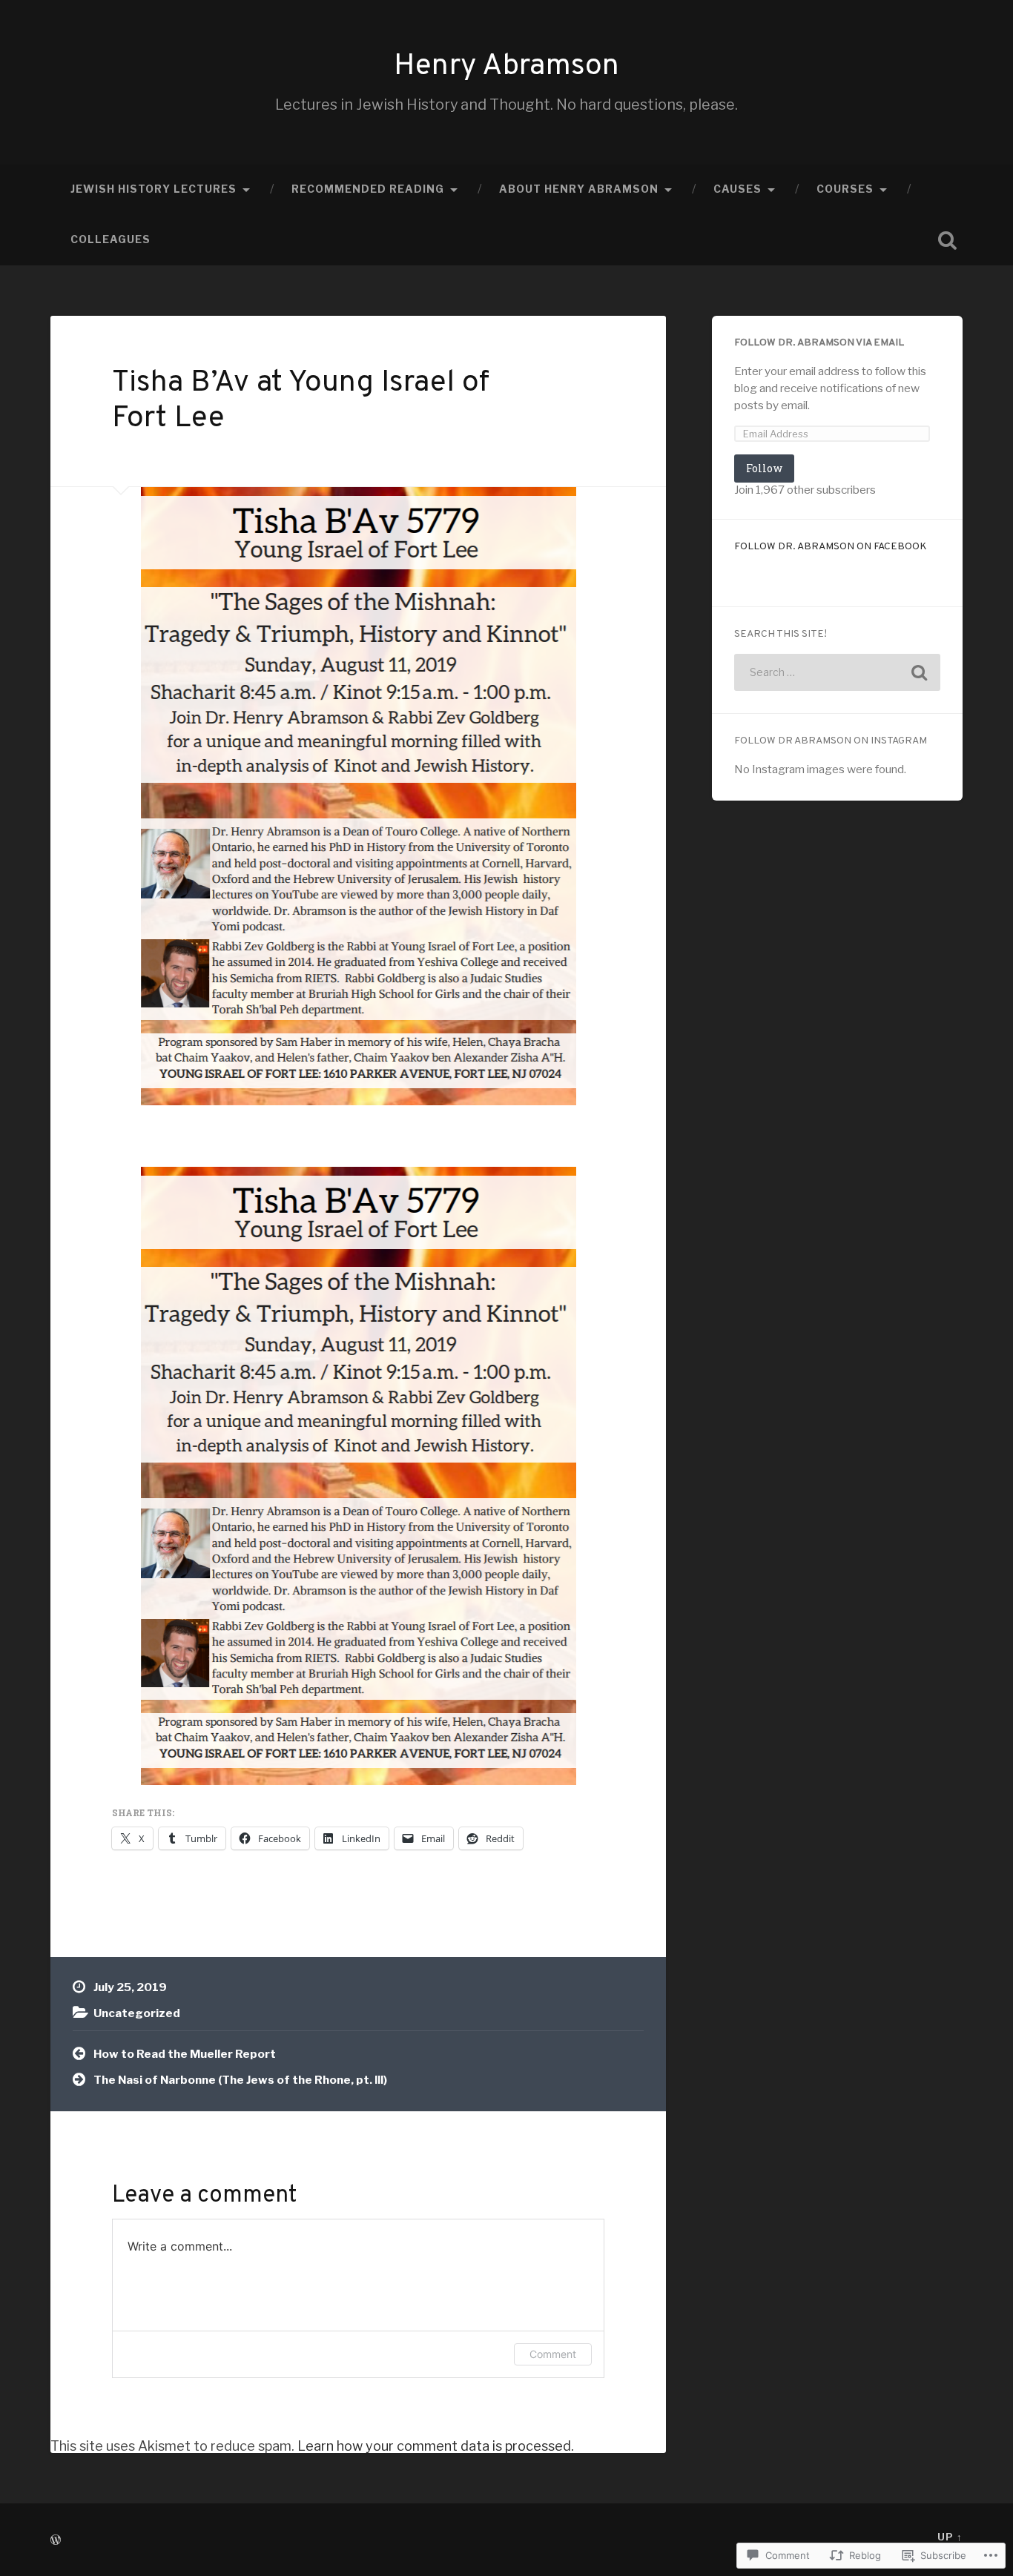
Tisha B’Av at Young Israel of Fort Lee (301, 401)
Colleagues (110, 239)
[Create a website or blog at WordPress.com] (56, 2541)
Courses (845, 189)
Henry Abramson (506, 67)
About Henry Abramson (579, 189)
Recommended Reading (368, 189)
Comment (553, 2354)
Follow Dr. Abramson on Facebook (831, 547)
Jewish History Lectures (154, 189)
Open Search (948, 240)
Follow (764, 468)
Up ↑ (950, 2537)
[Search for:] (837, 672)
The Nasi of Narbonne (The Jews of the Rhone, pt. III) (240, 2080)
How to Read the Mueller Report (185, 2054)
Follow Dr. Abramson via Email (819, 343)
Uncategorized (137, 2013)
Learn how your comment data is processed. (436, 2446)
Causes (738, 189)
